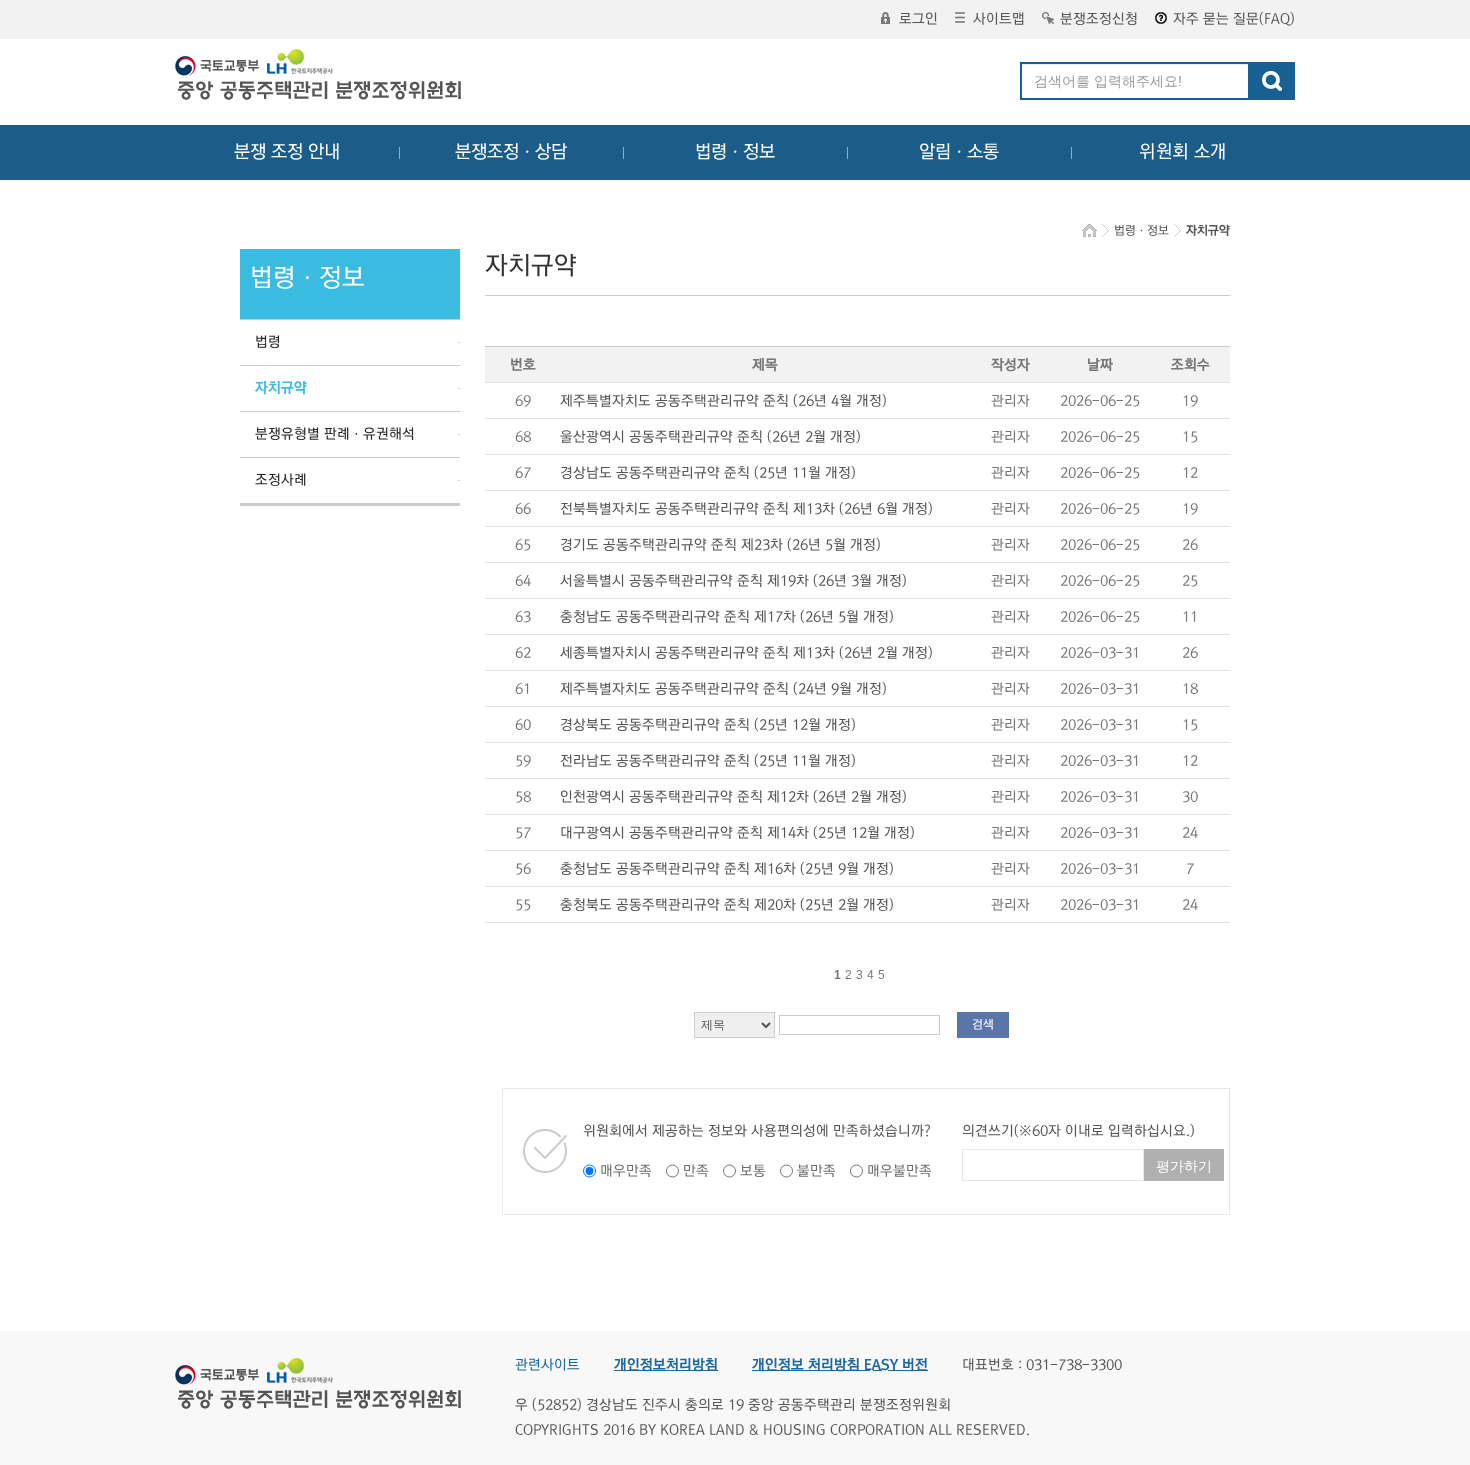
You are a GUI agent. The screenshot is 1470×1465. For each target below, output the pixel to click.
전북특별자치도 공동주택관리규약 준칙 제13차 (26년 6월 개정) (746, 509)
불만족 (816, 1171)
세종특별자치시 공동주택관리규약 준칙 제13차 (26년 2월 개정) (746, 653)
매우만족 (626, 1171)
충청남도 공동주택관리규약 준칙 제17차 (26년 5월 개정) (727, 617)
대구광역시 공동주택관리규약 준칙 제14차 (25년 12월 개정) (737, 833)
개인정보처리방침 (666, 1365)
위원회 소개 (1182, 152)
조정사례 (281, 480)
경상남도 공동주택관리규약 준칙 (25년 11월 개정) (708, 473)
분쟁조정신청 (1099, 19)
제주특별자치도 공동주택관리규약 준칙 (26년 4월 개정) (723, 401)
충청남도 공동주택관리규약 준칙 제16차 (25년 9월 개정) (727, 869)
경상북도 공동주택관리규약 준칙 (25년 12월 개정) (708, 725)
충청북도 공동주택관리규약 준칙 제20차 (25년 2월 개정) (727, 905)
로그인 (918, 19)
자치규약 (281, 388)
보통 (753, 1171)
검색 (983, 1024)
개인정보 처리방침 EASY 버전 (840, 1365)
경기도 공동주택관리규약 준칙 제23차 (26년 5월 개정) (720, 545)
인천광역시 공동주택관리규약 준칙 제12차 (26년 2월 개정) (733, 797)
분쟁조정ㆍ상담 (511, 152)
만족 (696, 1171)
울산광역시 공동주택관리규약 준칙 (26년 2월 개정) (710, 437)
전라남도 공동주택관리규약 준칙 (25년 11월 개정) (708, 761)
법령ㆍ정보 (735, 152)
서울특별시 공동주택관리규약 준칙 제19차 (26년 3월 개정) (733, 581)
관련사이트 (547, 1365)
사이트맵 (999, 19)
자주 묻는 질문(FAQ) (1234, 19)
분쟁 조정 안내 (287, 152)
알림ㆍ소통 (959, 152)
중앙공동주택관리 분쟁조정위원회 (320, 77)
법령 (268, 342)
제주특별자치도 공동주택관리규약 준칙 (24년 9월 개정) (723, 689)
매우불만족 (899, 1171)
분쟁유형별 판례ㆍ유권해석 (335, 434)
